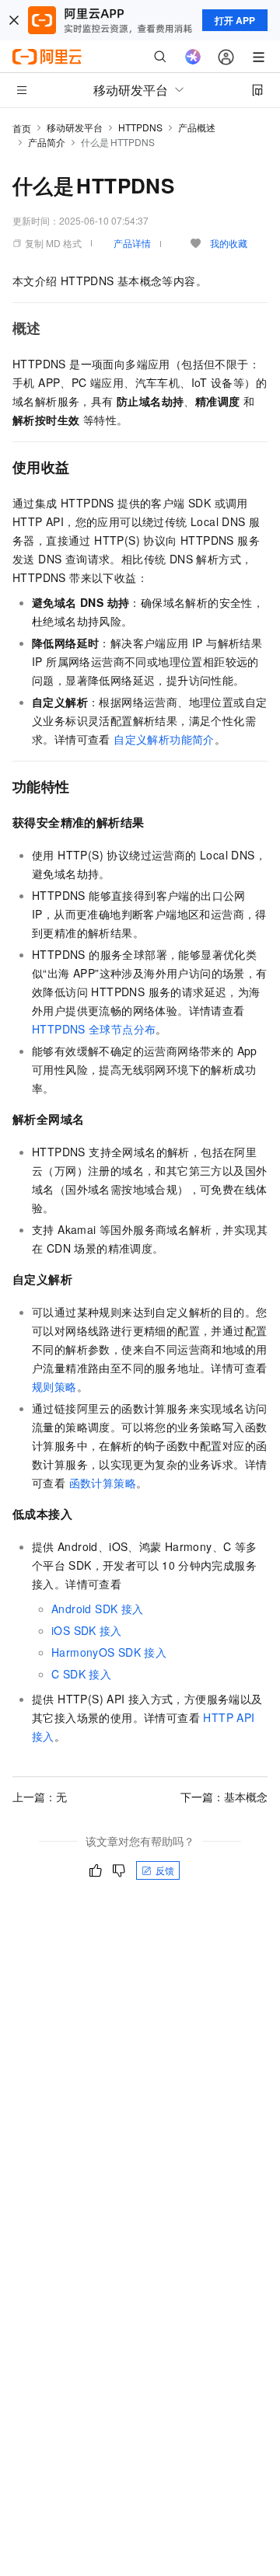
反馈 (165, 1870)
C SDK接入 (81, 1674)
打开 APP (235, 20)
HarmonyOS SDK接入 (109, 1652)
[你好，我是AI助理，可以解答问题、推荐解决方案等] (193, 57)
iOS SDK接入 (87, 1630)
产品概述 (197, 127)
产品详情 (132, 243)
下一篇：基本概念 (224, 1797)
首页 (22, 128)
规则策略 (54, 1386)
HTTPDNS (140, 127)
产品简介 (47, 142)
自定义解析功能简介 (164, 739)
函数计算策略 (103, 1483)
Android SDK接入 (97, 1609)
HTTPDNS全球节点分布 (94, 1029)
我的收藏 (229, 243)
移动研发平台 (75, 127)
